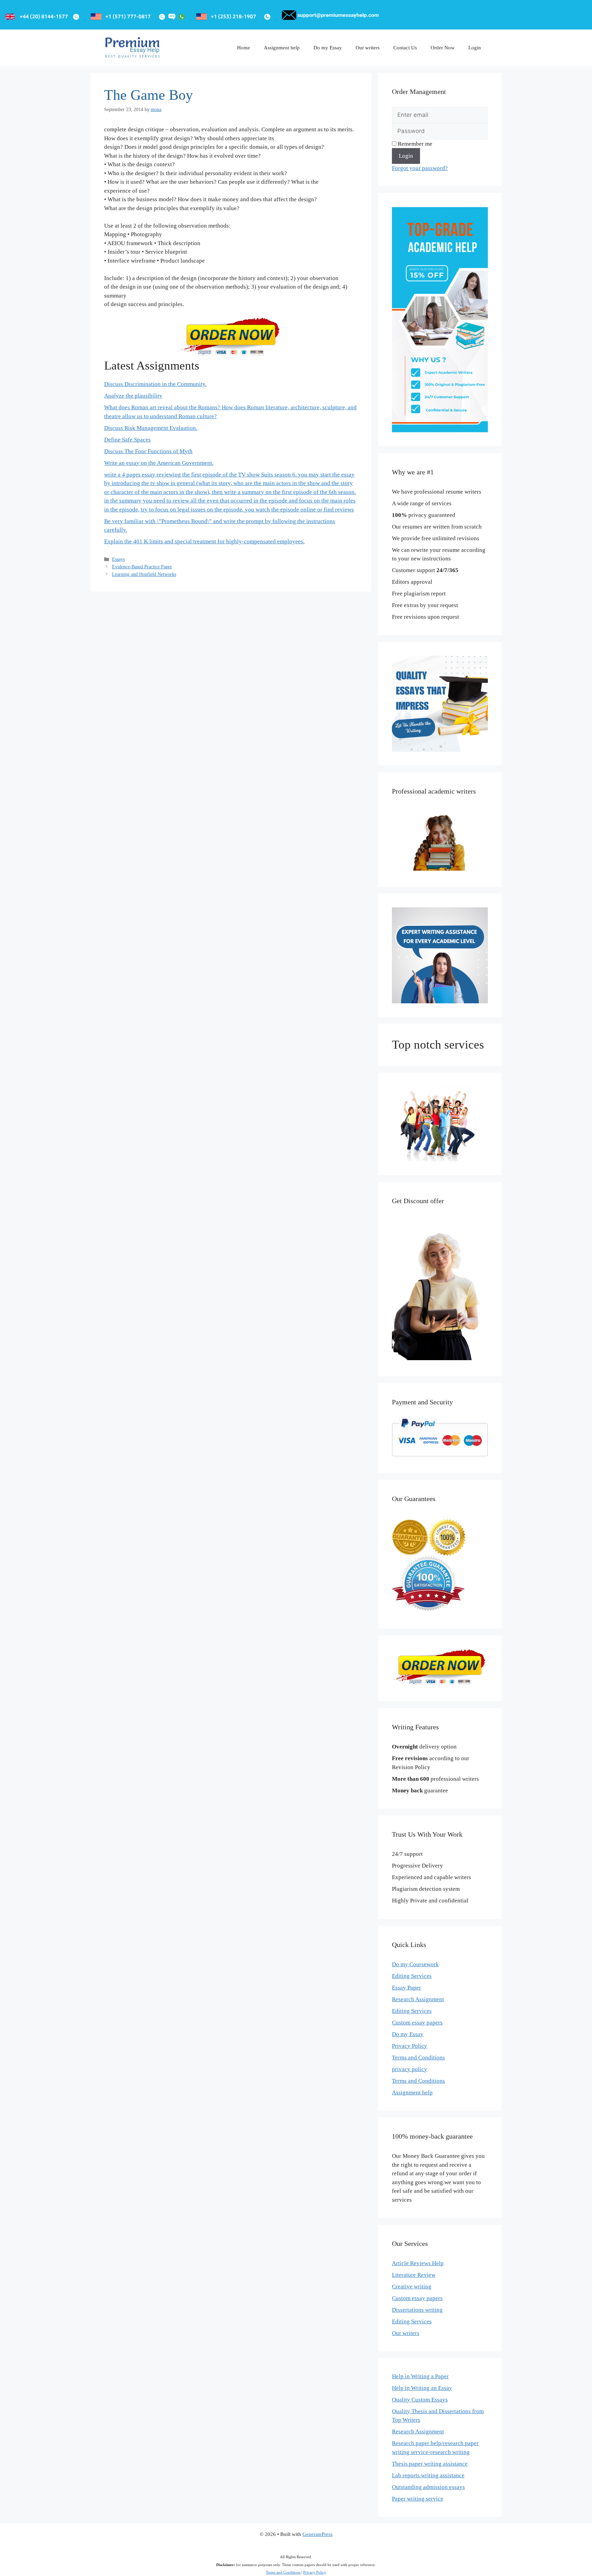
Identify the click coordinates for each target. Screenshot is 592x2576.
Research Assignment (418, 1999)
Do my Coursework (415, 1964)
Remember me (414, 144)
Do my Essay (328, 48)
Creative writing (412, 2287)
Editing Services (412, 1976)
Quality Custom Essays (420, 2400)
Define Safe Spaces (127, 440)
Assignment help (282, 48)
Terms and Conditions (418, 2058)
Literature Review (414, 2275)
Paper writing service (418, 2499)
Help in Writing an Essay (422, 2388)
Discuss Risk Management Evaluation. (151, 428)
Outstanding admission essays (428, 2487)
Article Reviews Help (418, 2263)
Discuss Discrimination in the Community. (155, 384)
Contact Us (405, 48)
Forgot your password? (420, 168)
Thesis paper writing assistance (430, 2464)
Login (475, 48)
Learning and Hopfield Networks (144, 574)
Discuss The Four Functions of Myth (148, 451)
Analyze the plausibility (133, 396)
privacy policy (410, 2069)
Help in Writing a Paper (420, 2376)
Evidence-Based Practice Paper (142, 567)
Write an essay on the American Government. (159, 463)
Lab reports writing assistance (428, 2475)
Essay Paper (406, 1988)
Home (244, 48)
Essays (118, 559)
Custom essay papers (417, 2023)
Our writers (368, 48)
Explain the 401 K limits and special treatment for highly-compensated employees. (204, 541)
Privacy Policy (410, 2046)
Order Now (443, 48)
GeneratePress (318, 2534)
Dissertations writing (417, 2310)
